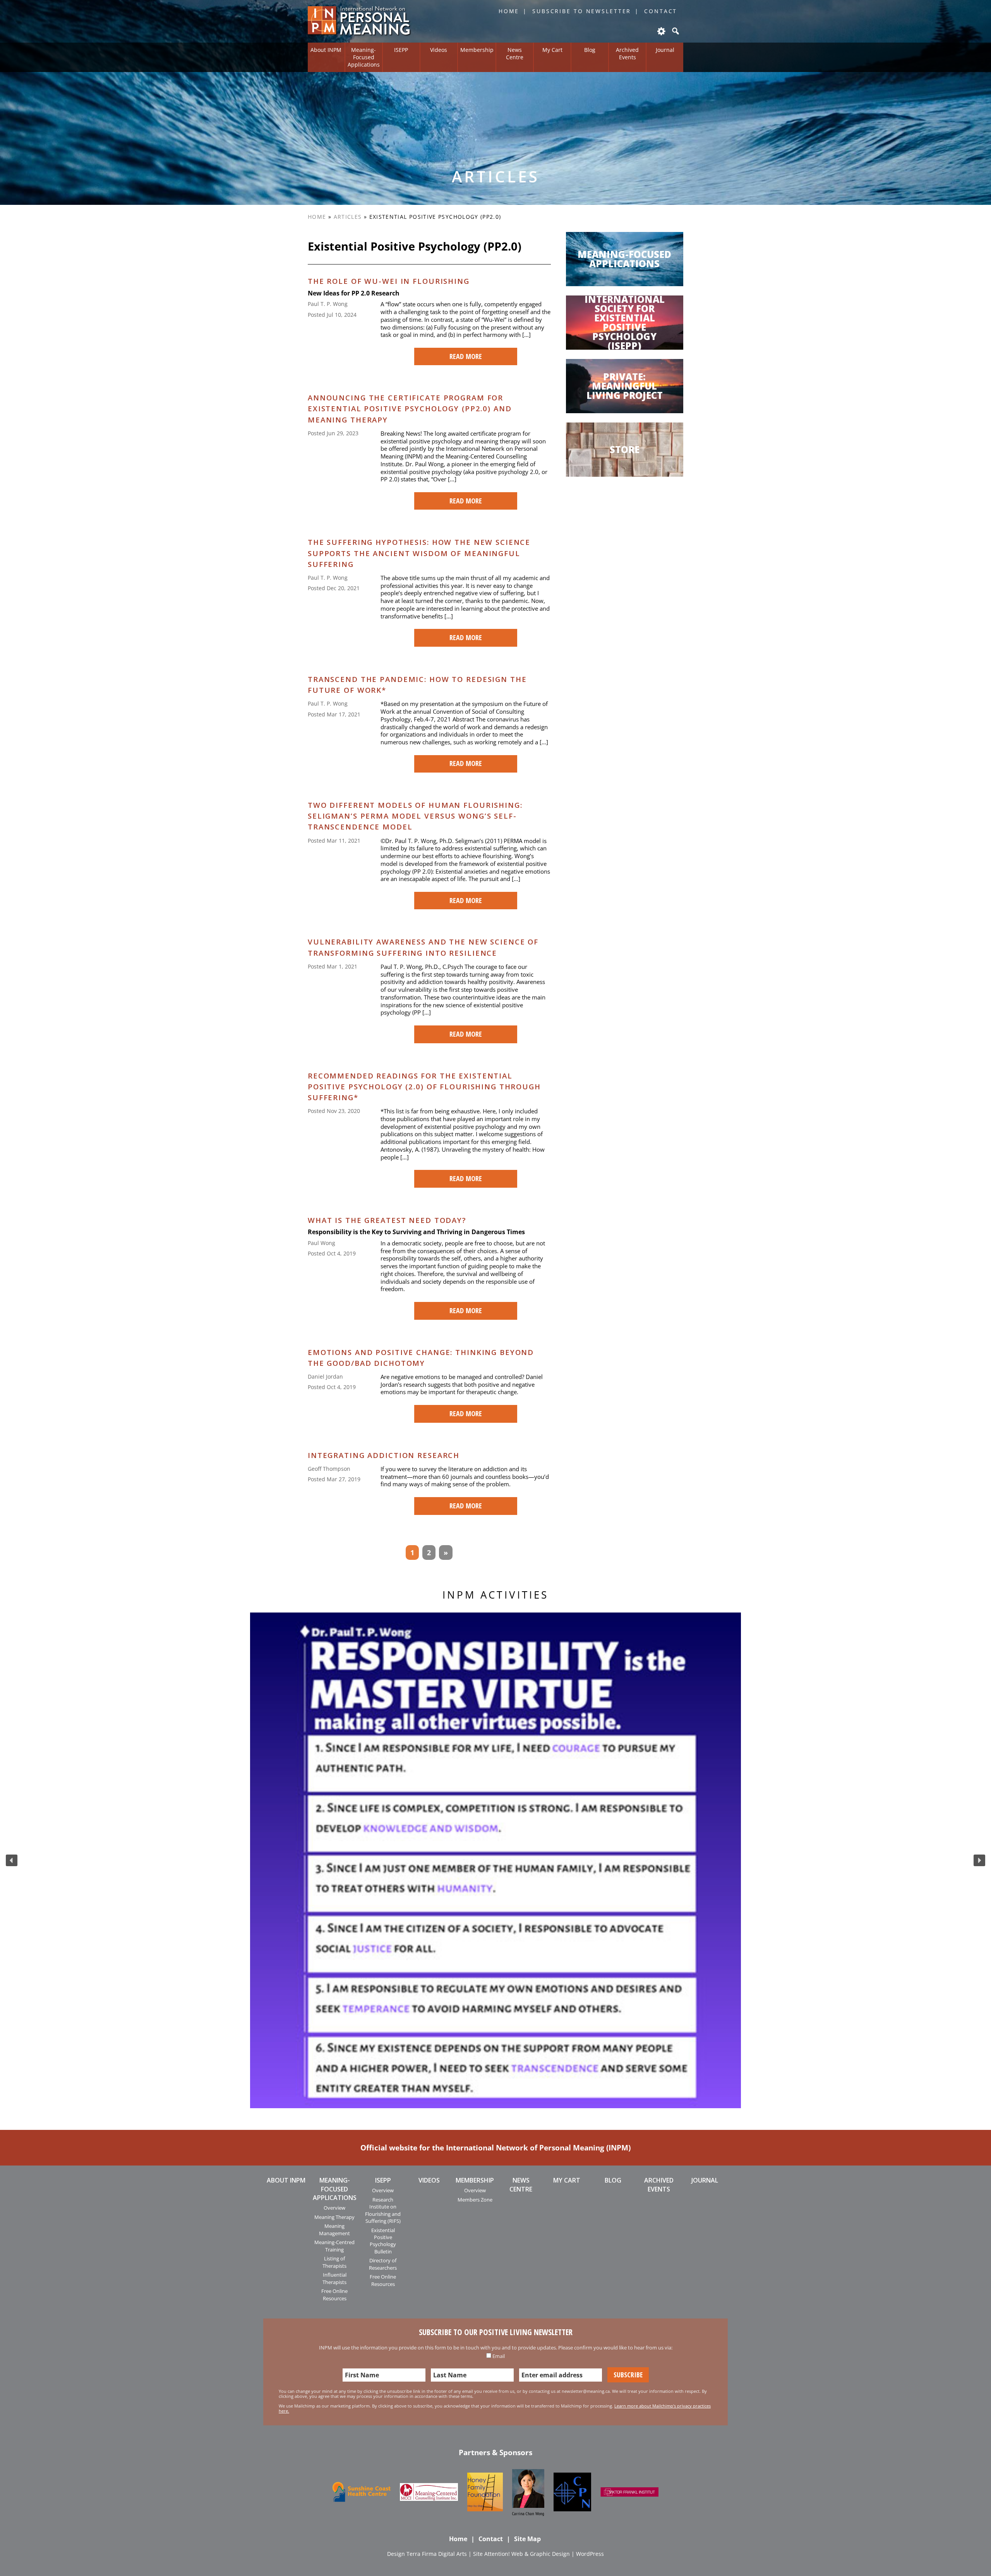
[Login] (661, 31)
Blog (590, 50)
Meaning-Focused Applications (364, 57)
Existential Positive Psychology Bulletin (383, 2241)
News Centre (515, 53)
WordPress (590, 2554)
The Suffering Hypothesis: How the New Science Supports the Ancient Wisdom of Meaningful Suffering (419, 553)
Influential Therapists (334, 2278)
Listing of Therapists (334, 2262)
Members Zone (475, 2200)
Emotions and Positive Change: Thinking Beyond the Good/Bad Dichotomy (421, 1358)
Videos (439, 50)
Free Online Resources (334, 2294)
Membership (477, 50)
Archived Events (627, 53)
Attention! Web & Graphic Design (527, 2554)
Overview (334, 2208)
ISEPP (401, 50)
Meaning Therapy (334, 2217)
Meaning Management (334, 2229)
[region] (495, 1860)
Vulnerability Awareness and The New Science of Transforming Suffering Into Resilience (423, 947)
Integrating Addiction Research (384, 1455)
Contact (661, 11)
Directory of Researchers (383, 2264)
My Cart (552, 50)
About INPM (326, 50)
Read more (466, 356)
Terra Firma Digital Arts (437, 2554)
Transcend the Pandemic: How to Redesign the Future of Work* (417, 684)
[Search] (675, 31)
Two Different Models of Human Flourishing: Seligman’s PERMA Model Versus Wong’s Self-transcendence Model (415, 816)
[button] (12, 1860)
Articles (348, 217)
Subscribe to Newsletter (582, 11)
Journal (665, 50)
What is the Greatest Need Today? (387, 1220)
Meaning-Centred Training (334, 2246)
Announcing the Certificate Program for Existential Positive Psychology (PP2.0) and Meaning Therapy (410, 408)
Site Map (527, 2539)
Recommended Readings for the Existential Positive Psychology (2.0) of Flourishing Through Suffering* (424, 1086)
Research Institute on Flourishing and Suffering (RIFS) (383, 2210)
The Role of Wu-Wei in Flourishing (389, 281)
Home (509, 11)
